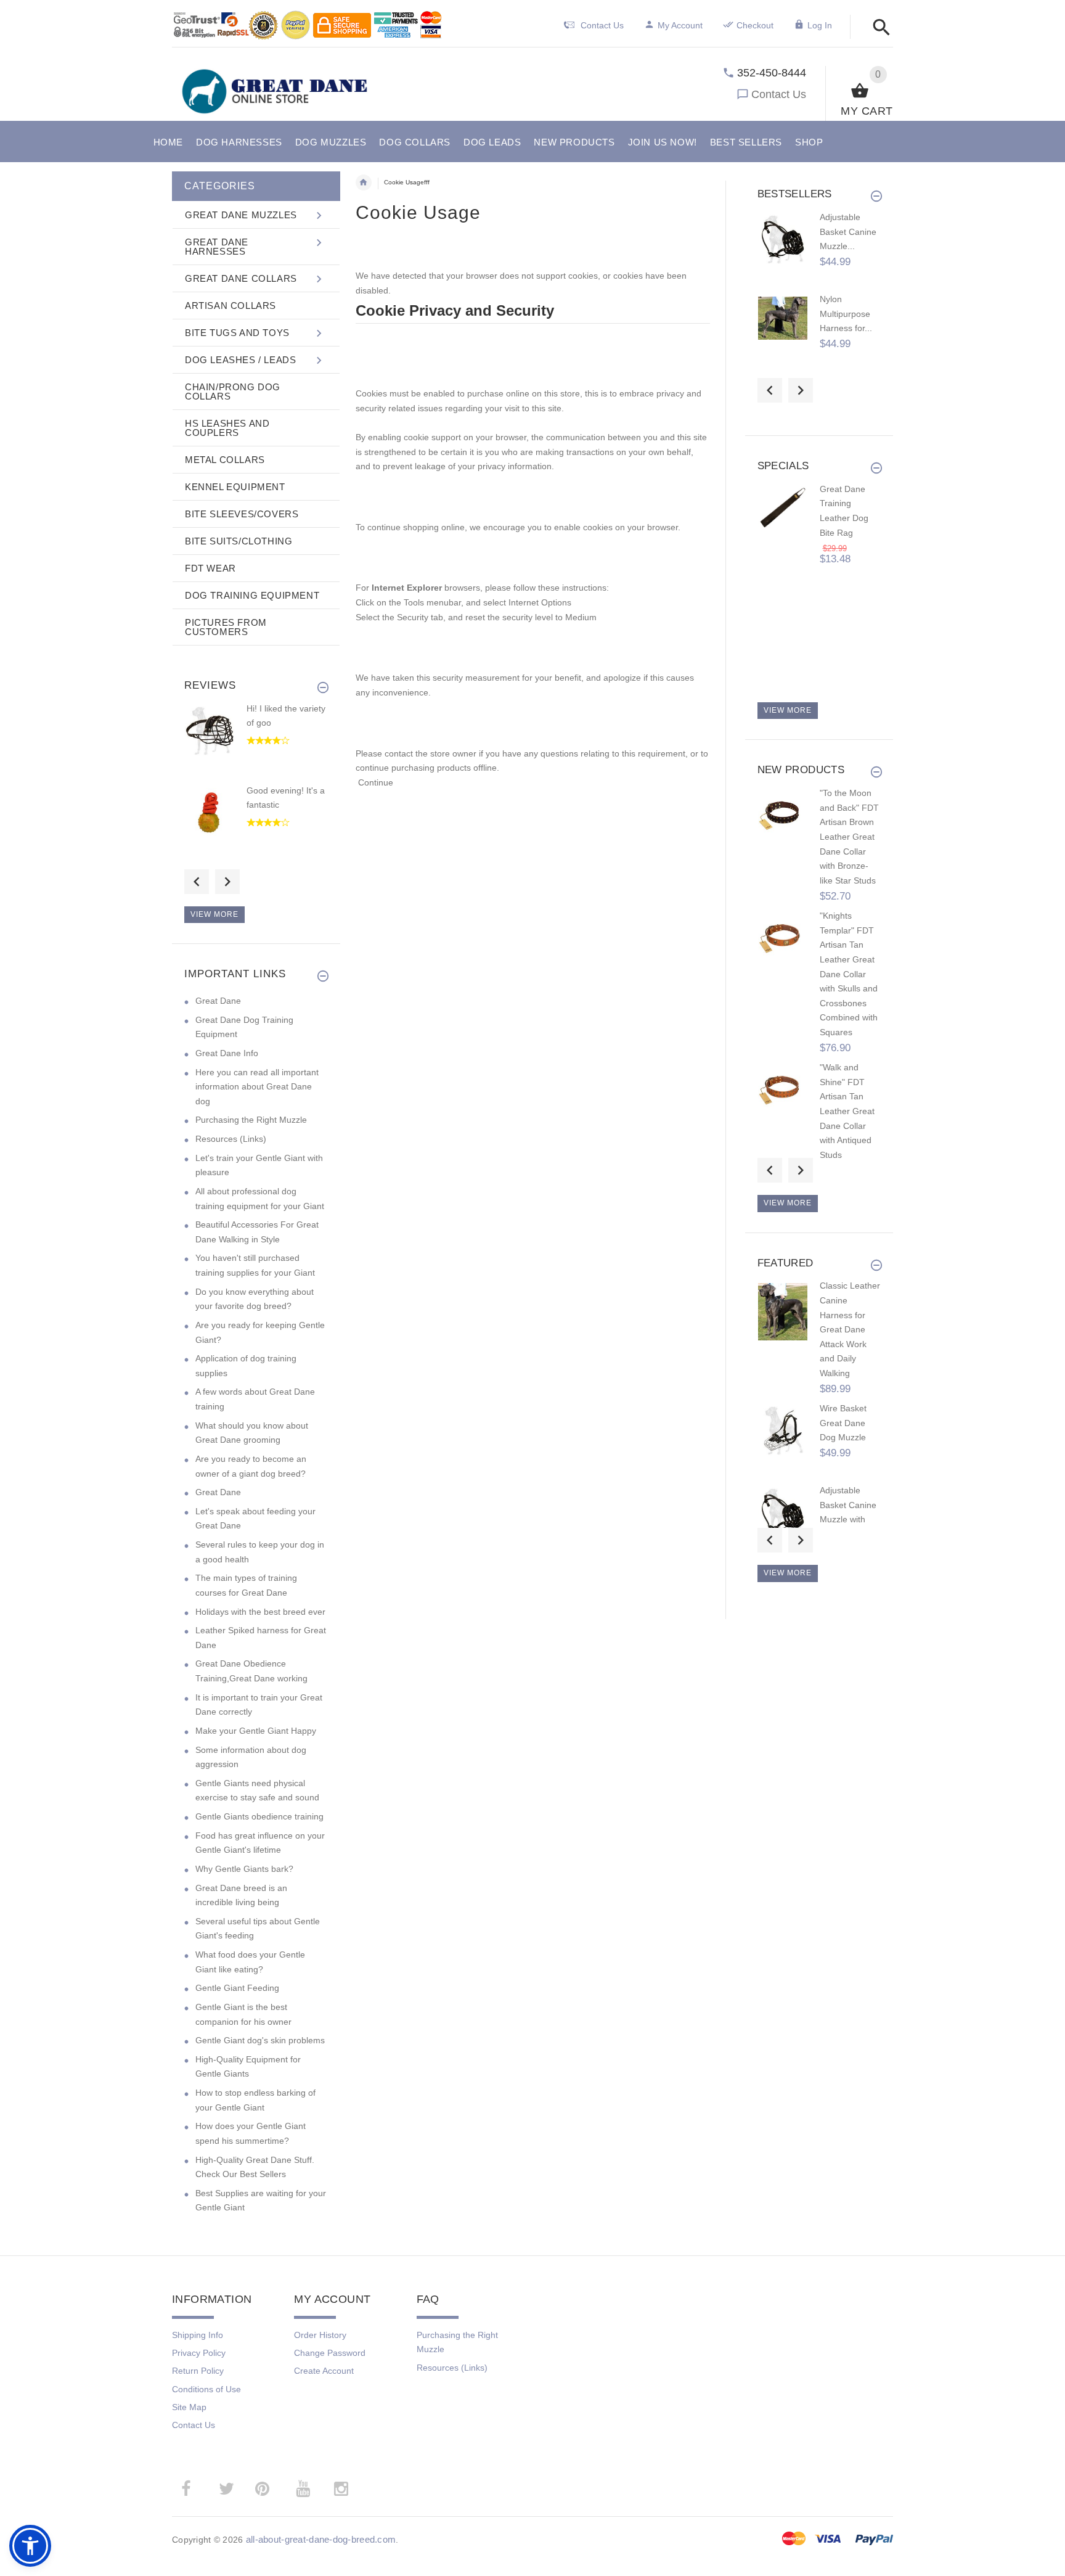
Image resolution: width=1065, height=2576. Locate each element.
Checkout (755, 25)
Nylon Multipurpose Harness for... (846, 314)
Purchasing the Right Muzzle (251, 1120)
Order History (320, 2335)
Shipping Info (198, 2335)
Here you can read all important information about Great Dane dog (257, 1087)
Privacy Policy (199, 2353)
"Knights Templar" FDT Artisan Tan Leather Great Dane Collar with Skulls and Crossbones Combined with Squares (849, 974)
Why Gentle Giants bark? (244, 1869)
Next (227, 882)
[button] (878, 28)
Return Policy (198, 2371)
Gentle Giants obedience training (259, 1816)
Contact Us (779, 94)
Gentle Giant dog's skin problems (260, 2040)
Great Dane (218, 1001)
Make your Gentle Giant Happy (256, 1731)
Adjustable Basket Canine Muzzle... (848, 232)
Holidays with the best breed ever (260, 1612)
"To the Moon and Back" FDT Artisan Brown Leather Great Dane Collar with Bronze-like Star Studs (849, 837)
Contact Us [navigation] (602, 25)
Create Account (324, 2371)
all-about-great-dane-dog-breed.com (321, 2539)
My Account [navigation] (680, 25)
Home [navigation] (364, 183)
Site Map (189, 2407)
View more (214, 914)
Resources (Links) (231, 1139)
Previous (197, 882)
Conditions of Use (206, 2389)
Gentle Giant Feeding (237, 1988)
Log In (820, 25)
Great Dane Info (227, 1053)
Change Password (330, 2353)
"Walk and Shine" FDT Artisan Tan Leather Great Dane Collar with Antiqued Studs (847, 1111)
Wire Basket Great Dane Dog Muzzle (843, 1423)
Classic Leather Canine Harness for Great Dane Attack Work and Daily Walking (850, 1329)
